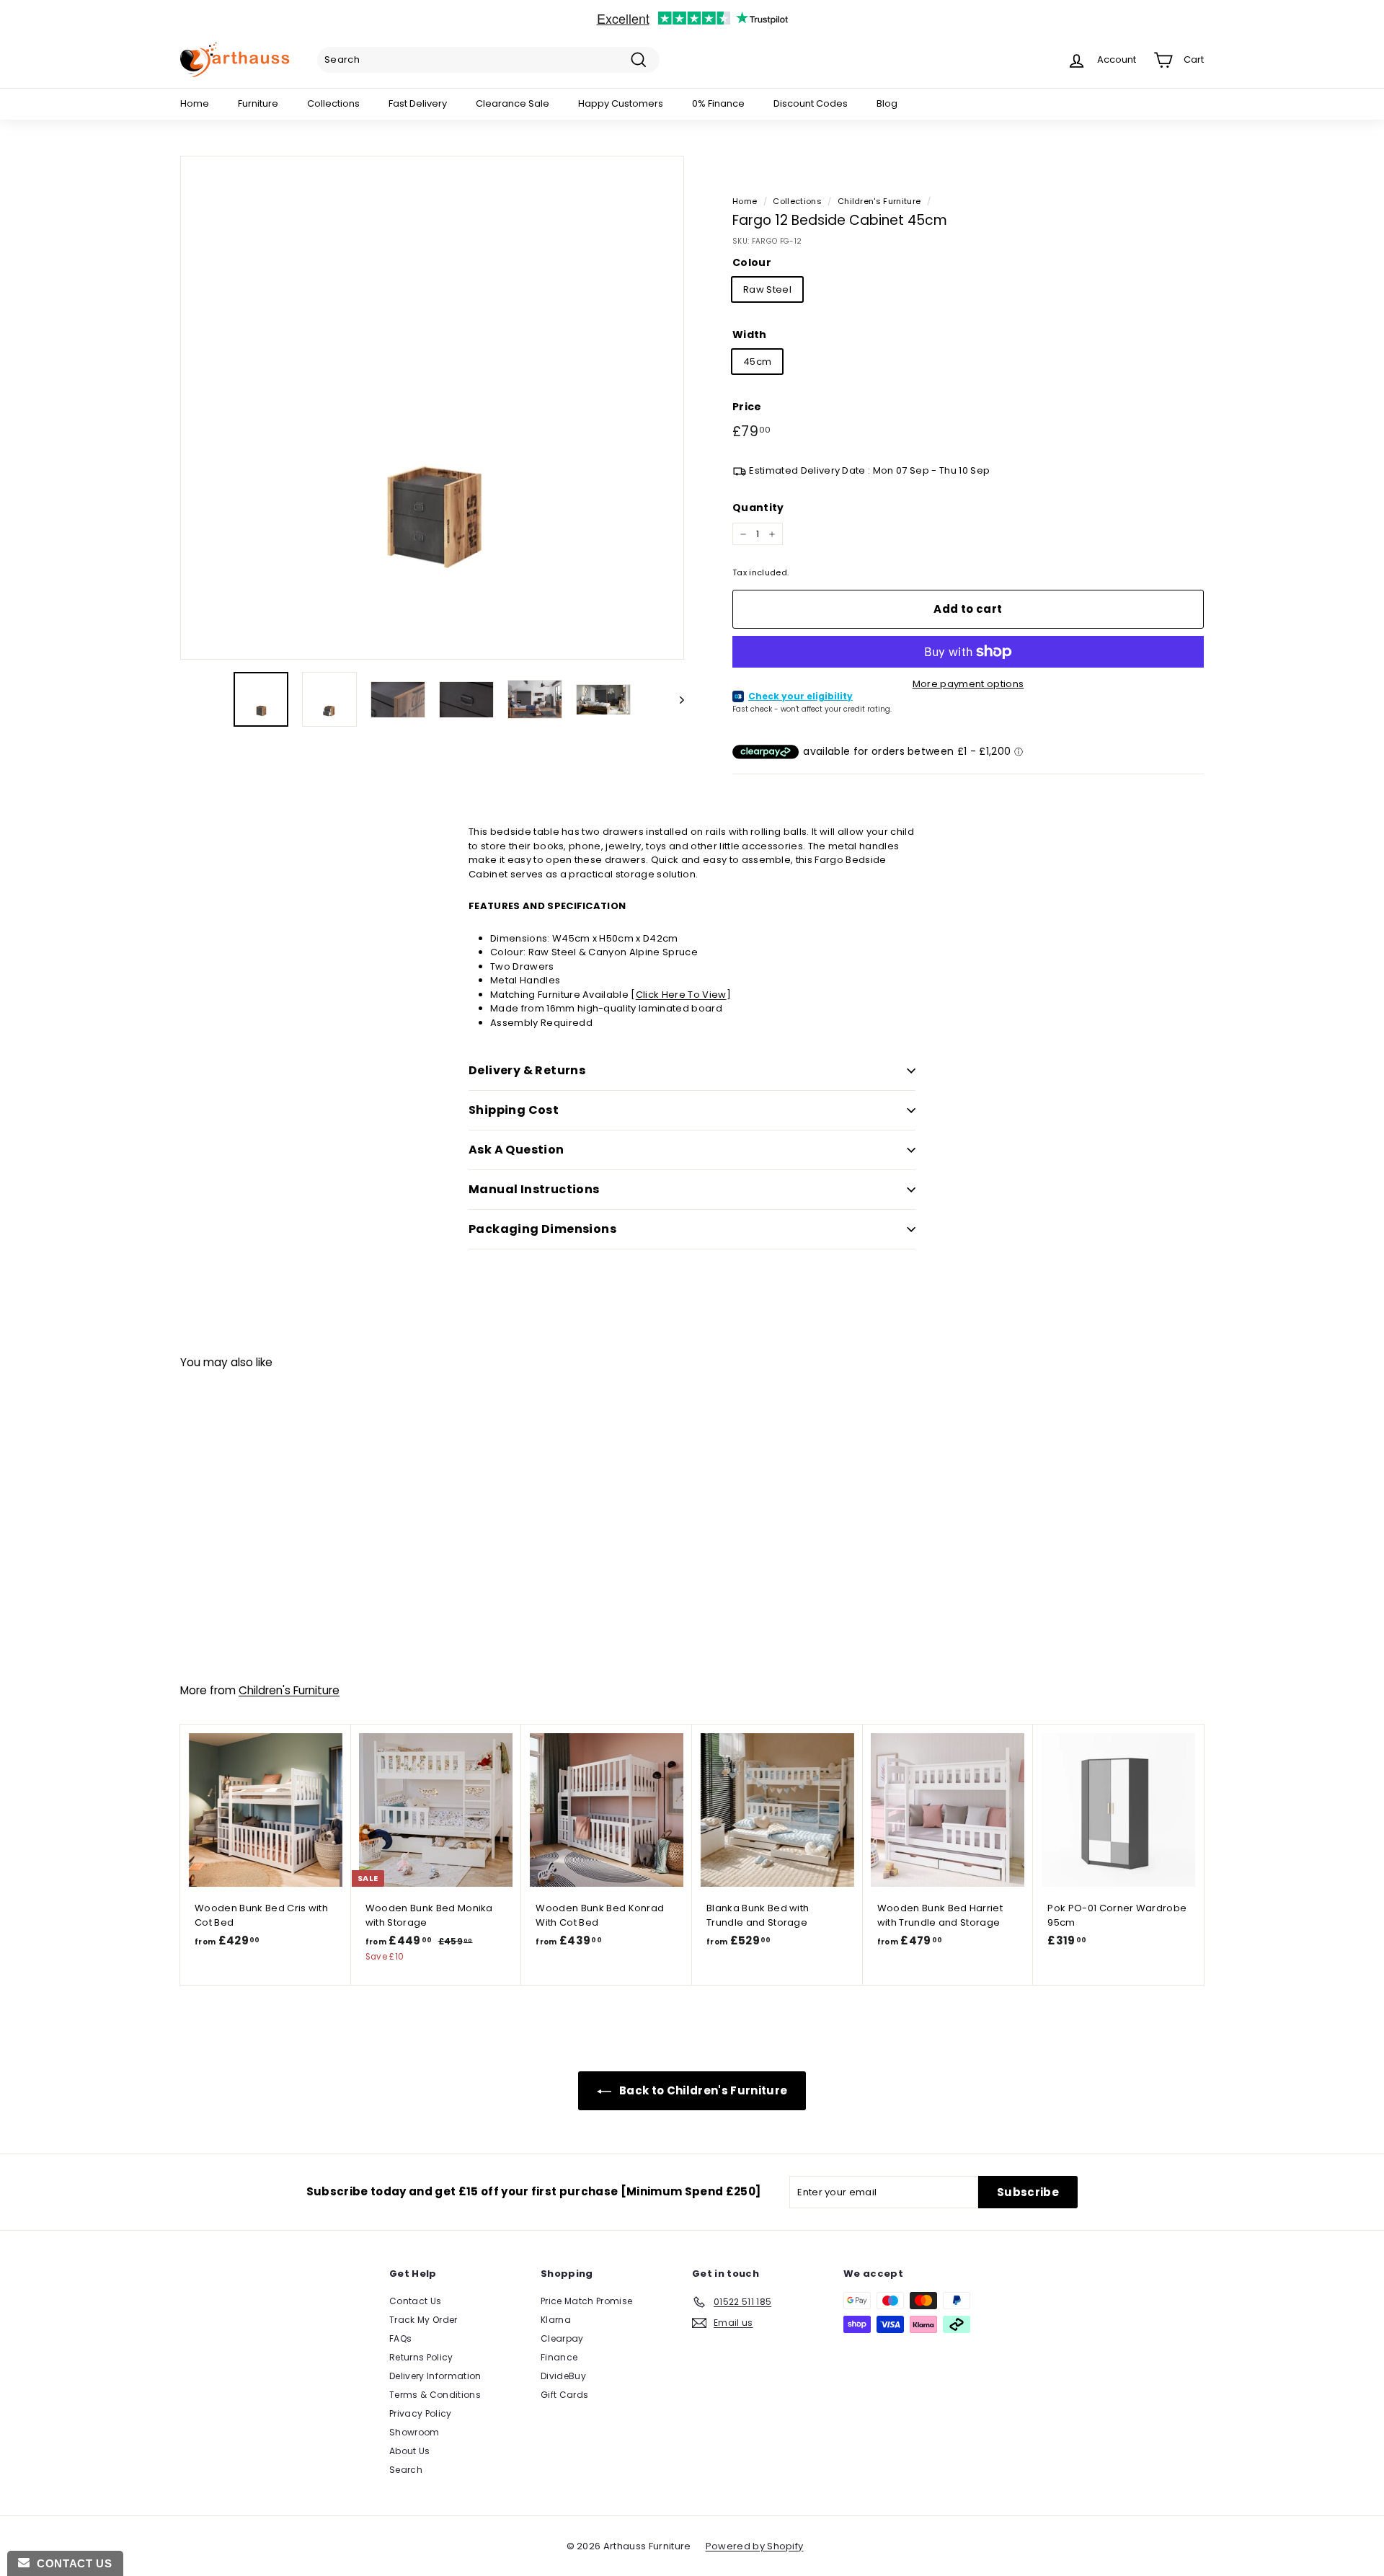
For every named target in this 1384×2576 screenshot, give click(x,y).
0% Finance (718, 103)
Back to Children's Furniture (702, 2090)
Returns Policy (421, 2357)
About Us (410, 2451)
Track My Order (423, 2320)
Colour (752, 262)
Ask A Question (516, 1150)
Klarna (556, 2320)
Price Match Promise (586, 2301)
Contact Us (415, 2301)
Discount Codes (811, 103)
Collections (333, 103)
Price (747, 407)
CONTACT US (71, 2563)
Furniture (258, 103)
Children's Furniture (879, 201)
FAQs (400, 2338)
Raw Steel (767, 289)
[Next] (675, 699)
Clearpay (562, 2338)
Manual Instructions (534, 1189)
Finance (559, 2357)
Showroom (414, 2432)
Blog (887, 103)
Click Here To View (681, 995)
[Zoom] (432, 408)
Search (406, 2470)
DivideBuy (563, 2376)
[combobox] (488, 60)
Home (195, 103)
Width (750, 335)
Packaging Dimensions (542, 1229)
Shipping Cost (514, 1110)
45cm (757, 362)
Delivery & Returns (527, 1070)
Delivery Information (435, 2376)
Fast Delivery (418, 103)
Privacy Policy (421, 2413)
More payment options (968, 684)
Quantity (758, 508)
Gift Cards (564, 2395)
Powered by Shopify (755, 2546)
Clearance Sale (513, 103)
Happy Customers (621, 103)
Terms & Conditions (435, 2395)
